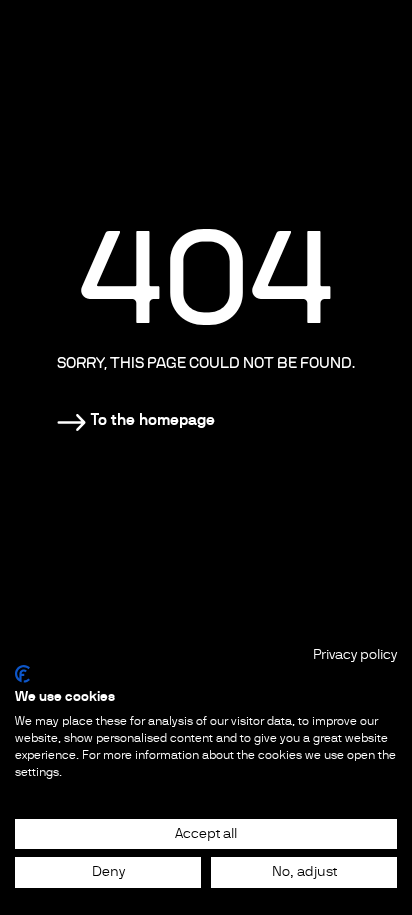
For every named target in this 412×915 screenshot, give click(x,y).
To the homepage (153, 419)
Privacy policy (355, 654)
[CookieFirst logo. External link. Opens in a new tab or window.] (22, 674)
